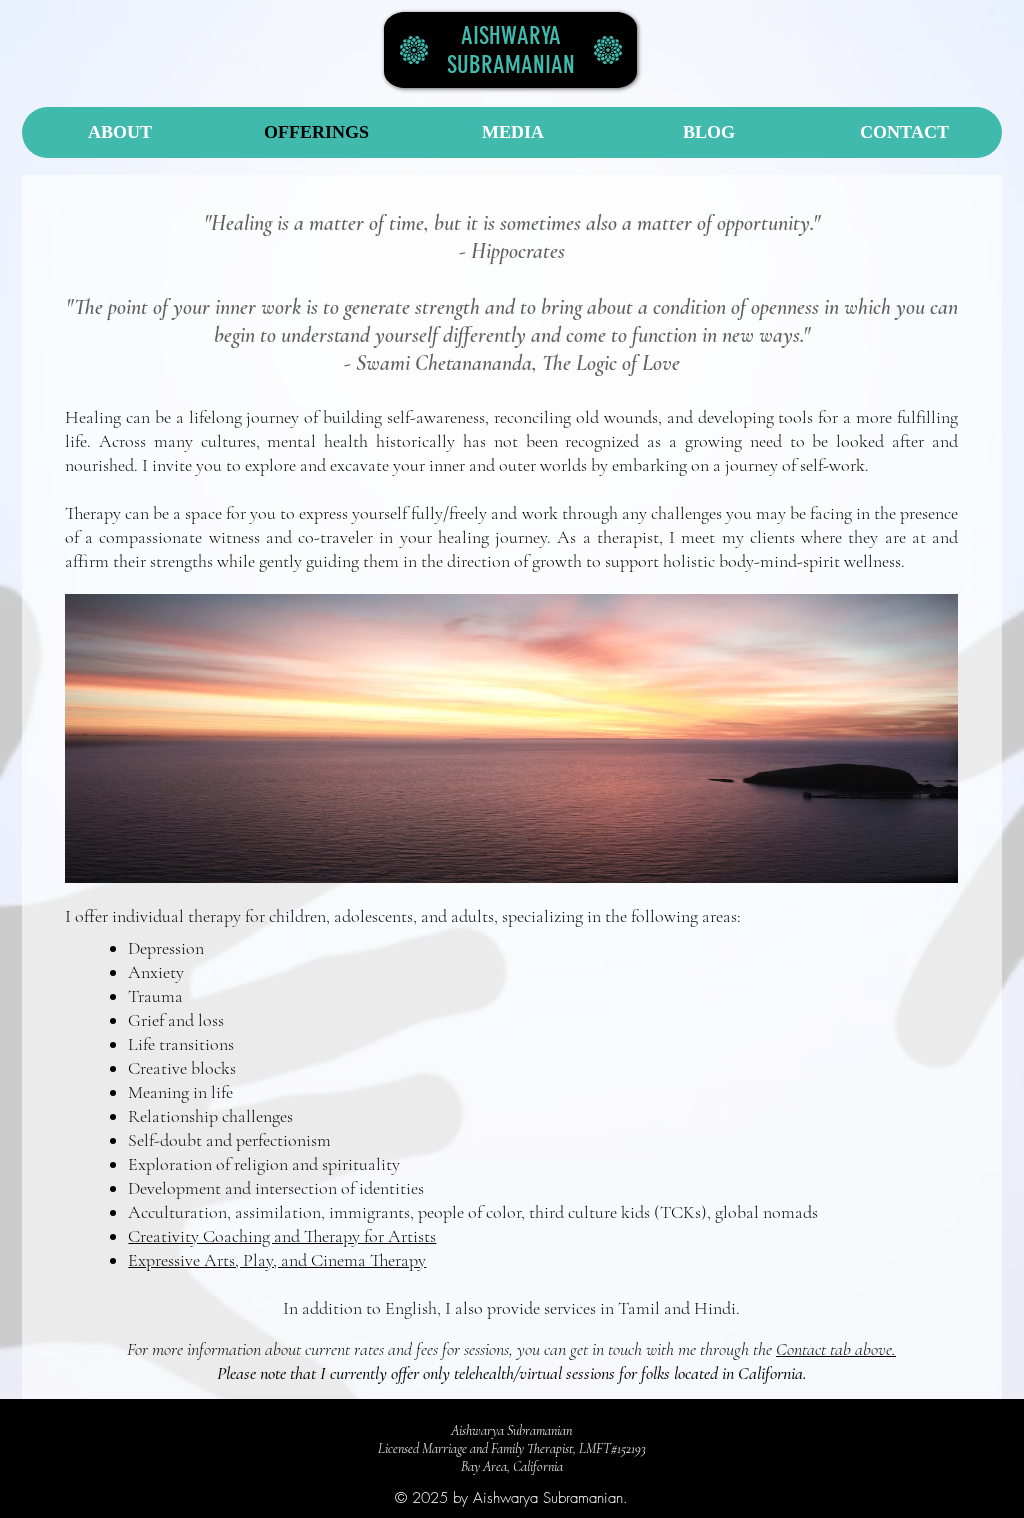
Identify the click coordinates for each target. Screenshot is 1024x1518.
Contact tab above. (836, 1349)
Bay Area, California (512, 1466)
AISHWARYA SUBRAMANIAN (511, 50)
